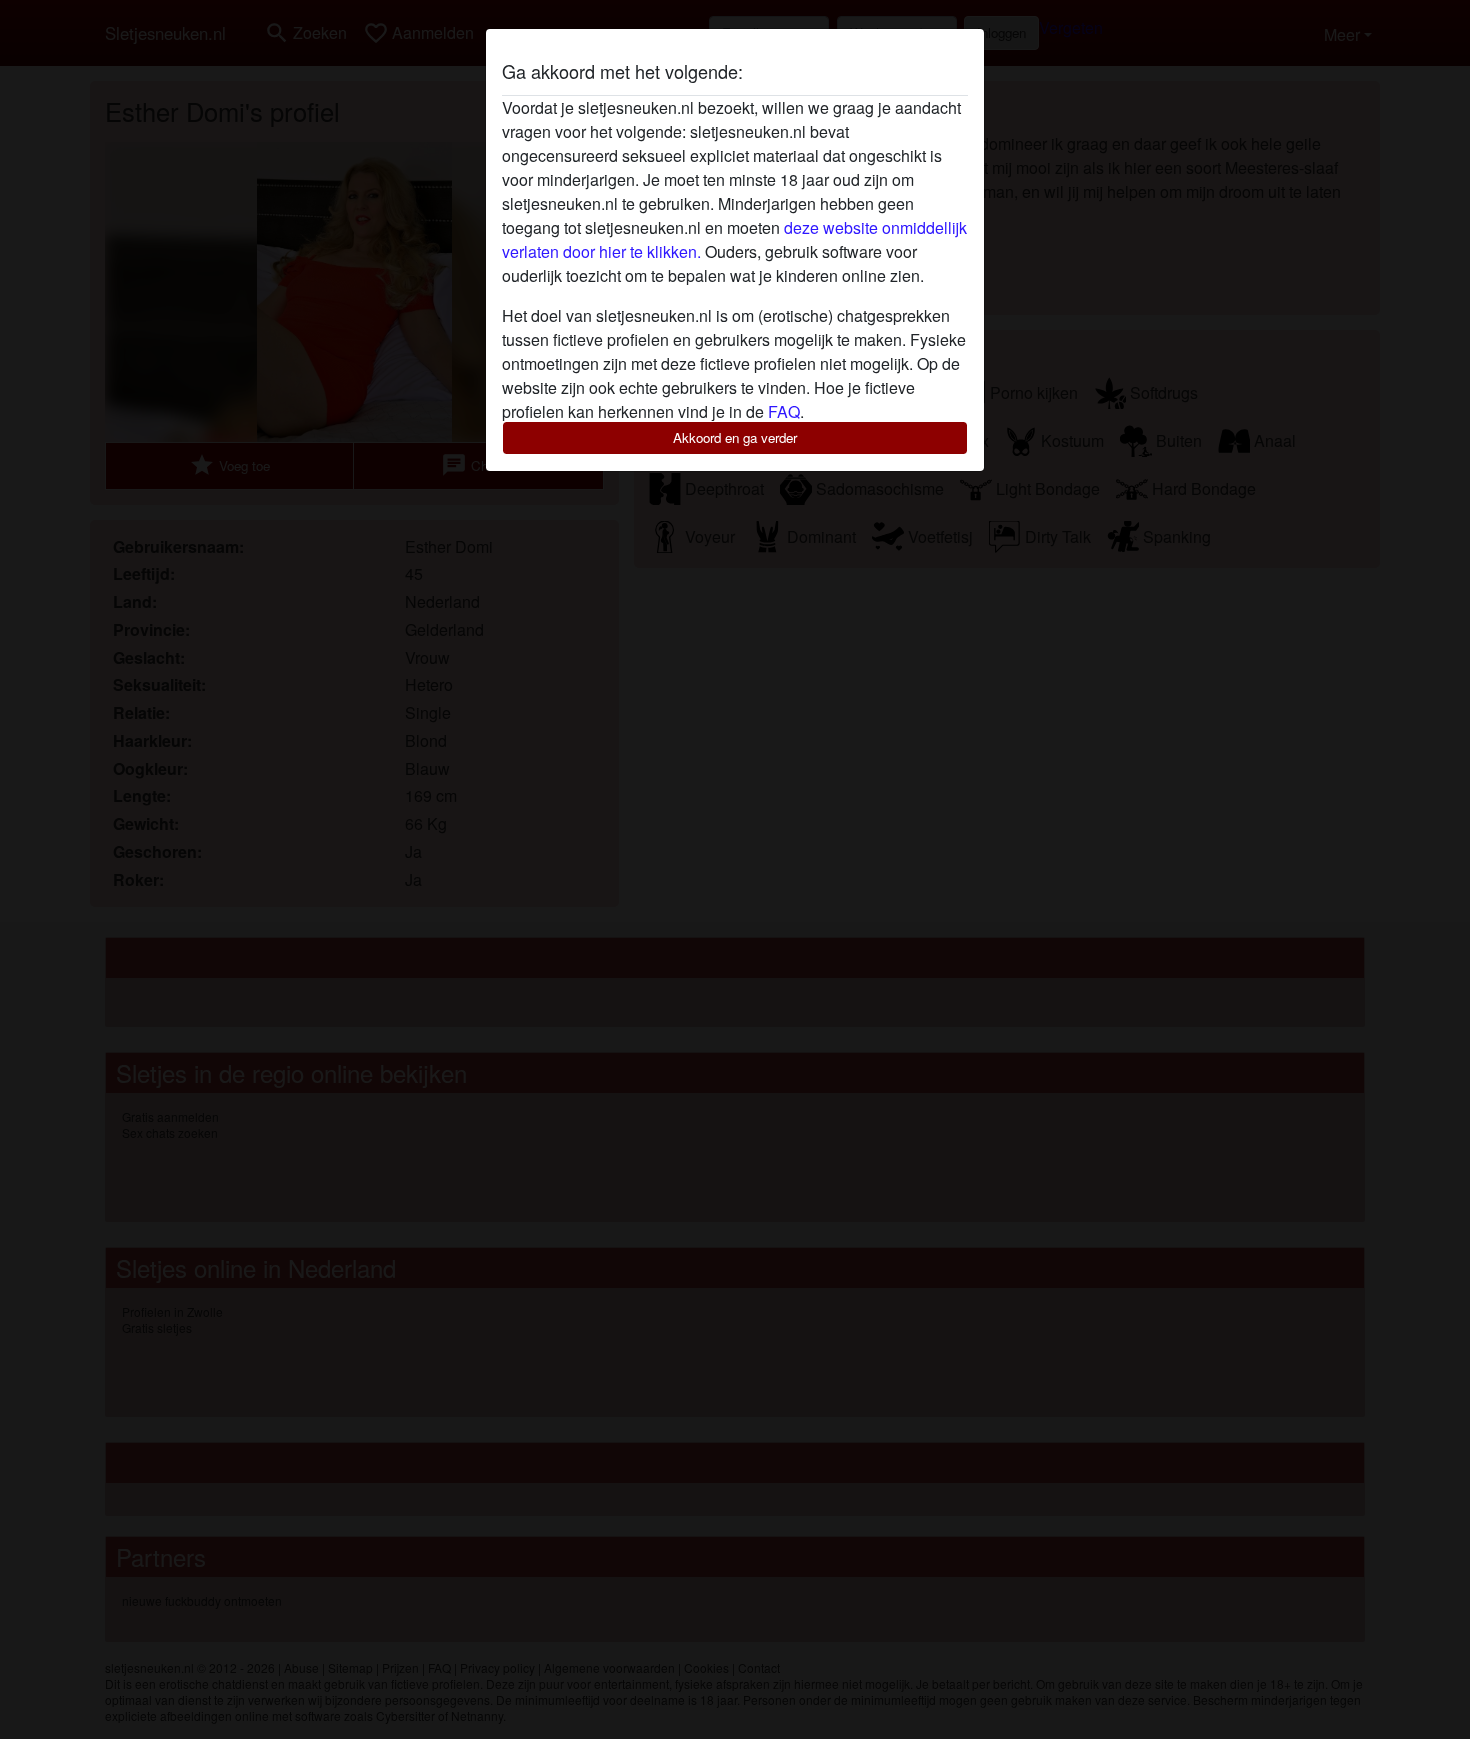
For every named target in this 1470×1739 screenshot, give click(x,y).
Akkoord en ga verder (735, 437)
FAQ (784, 411)
